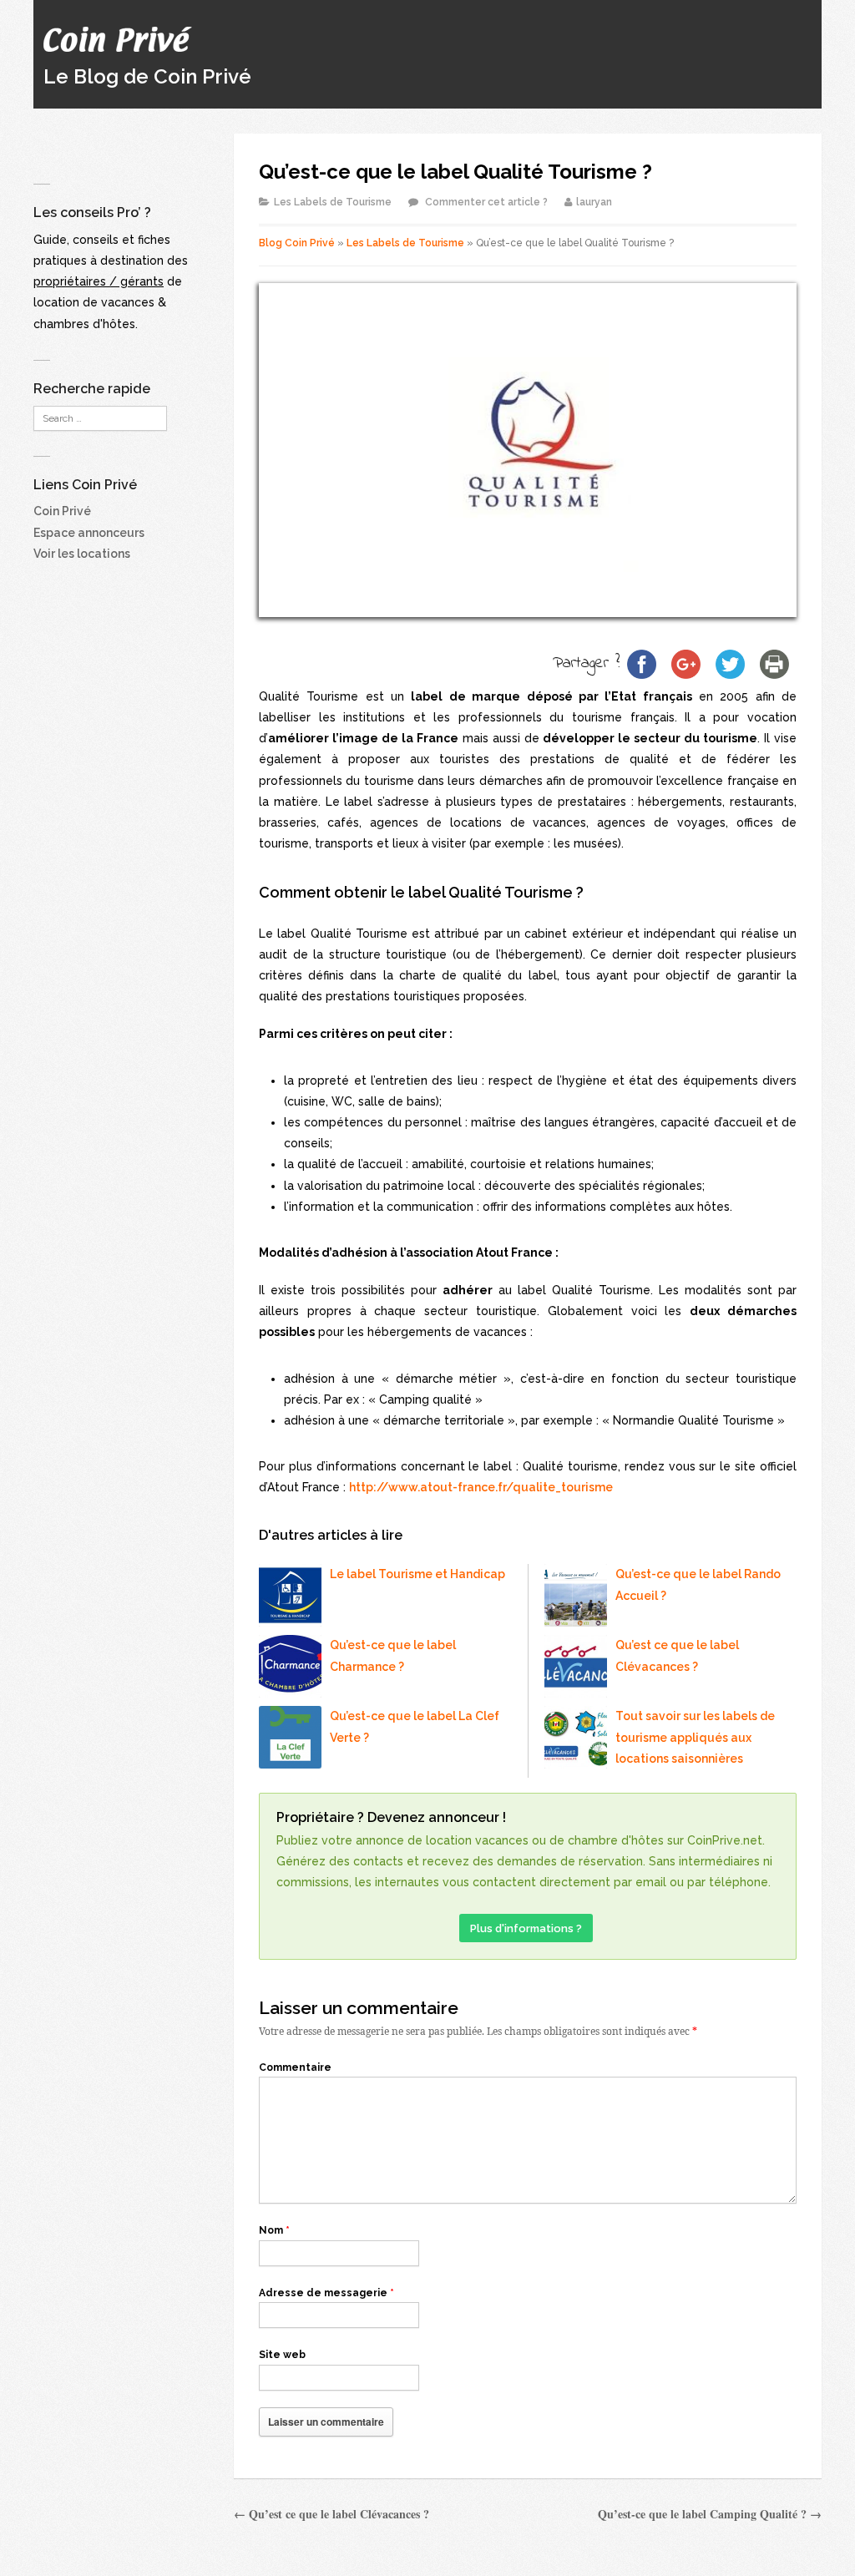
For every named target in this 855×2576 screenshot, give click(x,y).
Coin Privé (62, 511)
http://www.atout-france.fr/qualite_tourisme (481, 1487)
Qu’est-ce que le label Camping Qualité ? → (710, 2514)
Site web (282, 2355)
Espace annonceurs (89, 533)
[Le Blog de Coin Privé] (118, 31)
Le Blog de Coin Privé (147, 76)
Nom (274, 2230)
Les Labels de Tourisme (333, 202)
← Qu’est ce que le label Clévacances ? (331, 2514)
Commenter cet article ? (486, 202)
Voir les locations (82, 554)
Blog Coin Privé (297, 243)
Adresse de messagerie (326, 2293)
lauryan (594, 202)
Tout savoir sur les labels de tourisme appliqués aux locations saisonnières (695, 1737)
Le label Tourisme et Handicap (417, 1574)
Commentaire (295, 2067)
